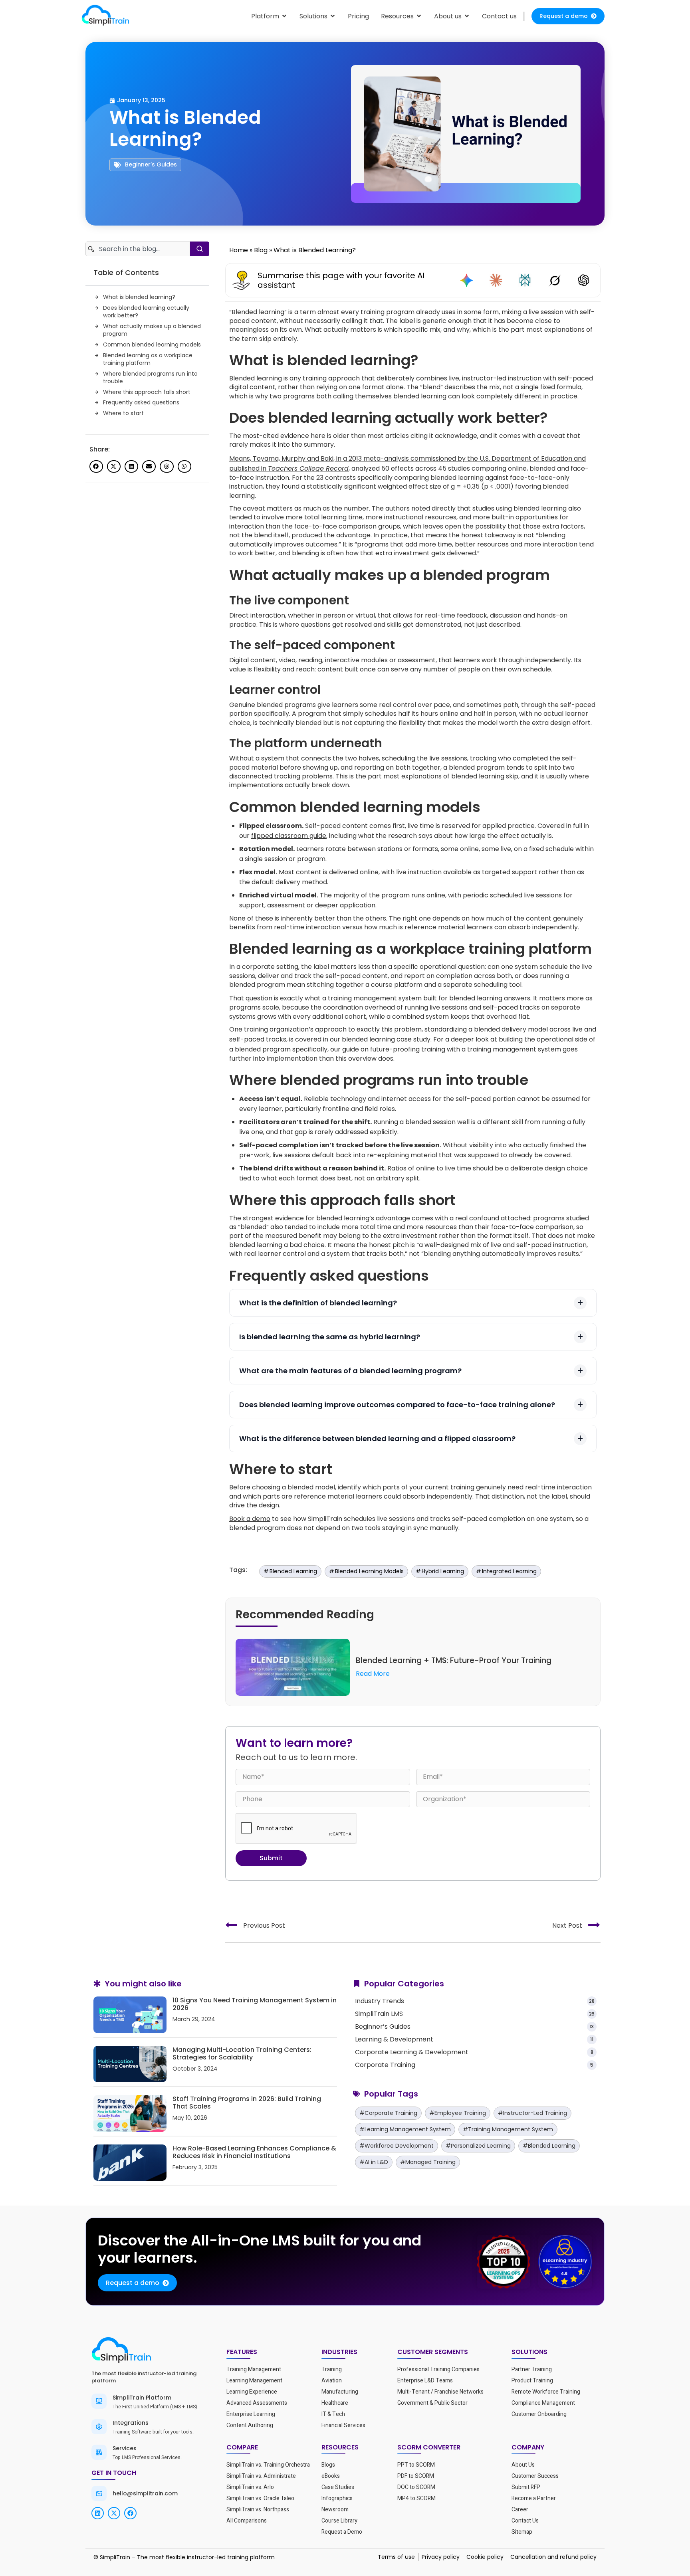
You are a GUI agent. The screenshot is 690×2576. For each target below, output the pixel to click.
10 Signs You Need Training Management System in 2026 (255, 2004)
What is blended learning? (139, 297)
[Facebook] (130, 2513)
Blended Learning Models (369, 1571)
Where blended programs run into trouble (150, 378)
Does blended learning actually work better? (146, 312)
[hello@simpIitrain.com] (99, 2493)
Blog (261, 250)
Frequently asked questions (141, 403)
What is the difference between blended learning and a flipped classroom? (377, 1438)
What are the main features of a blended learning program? (350, 1371)
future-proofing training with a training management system (466, 1049)
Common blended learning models (152, 345)
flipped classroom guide (289, 836)
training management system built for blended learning (415, 998)
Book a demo (250, 1519)
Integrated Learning (509, 1571)
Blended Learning (293, 1571)
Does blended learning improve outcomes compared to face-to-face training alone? (397, 1405)
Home (239, 250)
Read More (373, 1674)
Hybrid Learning (443, 1571)
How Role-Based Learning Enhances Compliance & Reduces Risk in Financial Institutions (254, 2152)
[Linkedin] (98, 2513)
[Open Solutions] (333, 16)
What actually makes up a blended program (152, 330)
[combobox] (138, 249)
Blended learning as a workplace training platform (148, 359)
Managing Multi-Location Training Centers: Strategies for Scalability (242, 2053)
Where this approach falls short (147, 392)
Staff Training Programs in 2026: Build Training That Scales (247, 2103)
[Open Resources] (419, 16)
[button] (96, 467)
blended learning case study (386, 1039)
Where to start (123, 413)
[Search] (200, 249)
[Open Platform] (284, 16)
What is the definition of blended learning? (318, 1303)
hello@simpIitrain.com (145, 2493)
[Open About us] (467, 16)
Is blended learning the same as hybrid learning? (330, 1337)
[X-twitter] (114, 2513)
